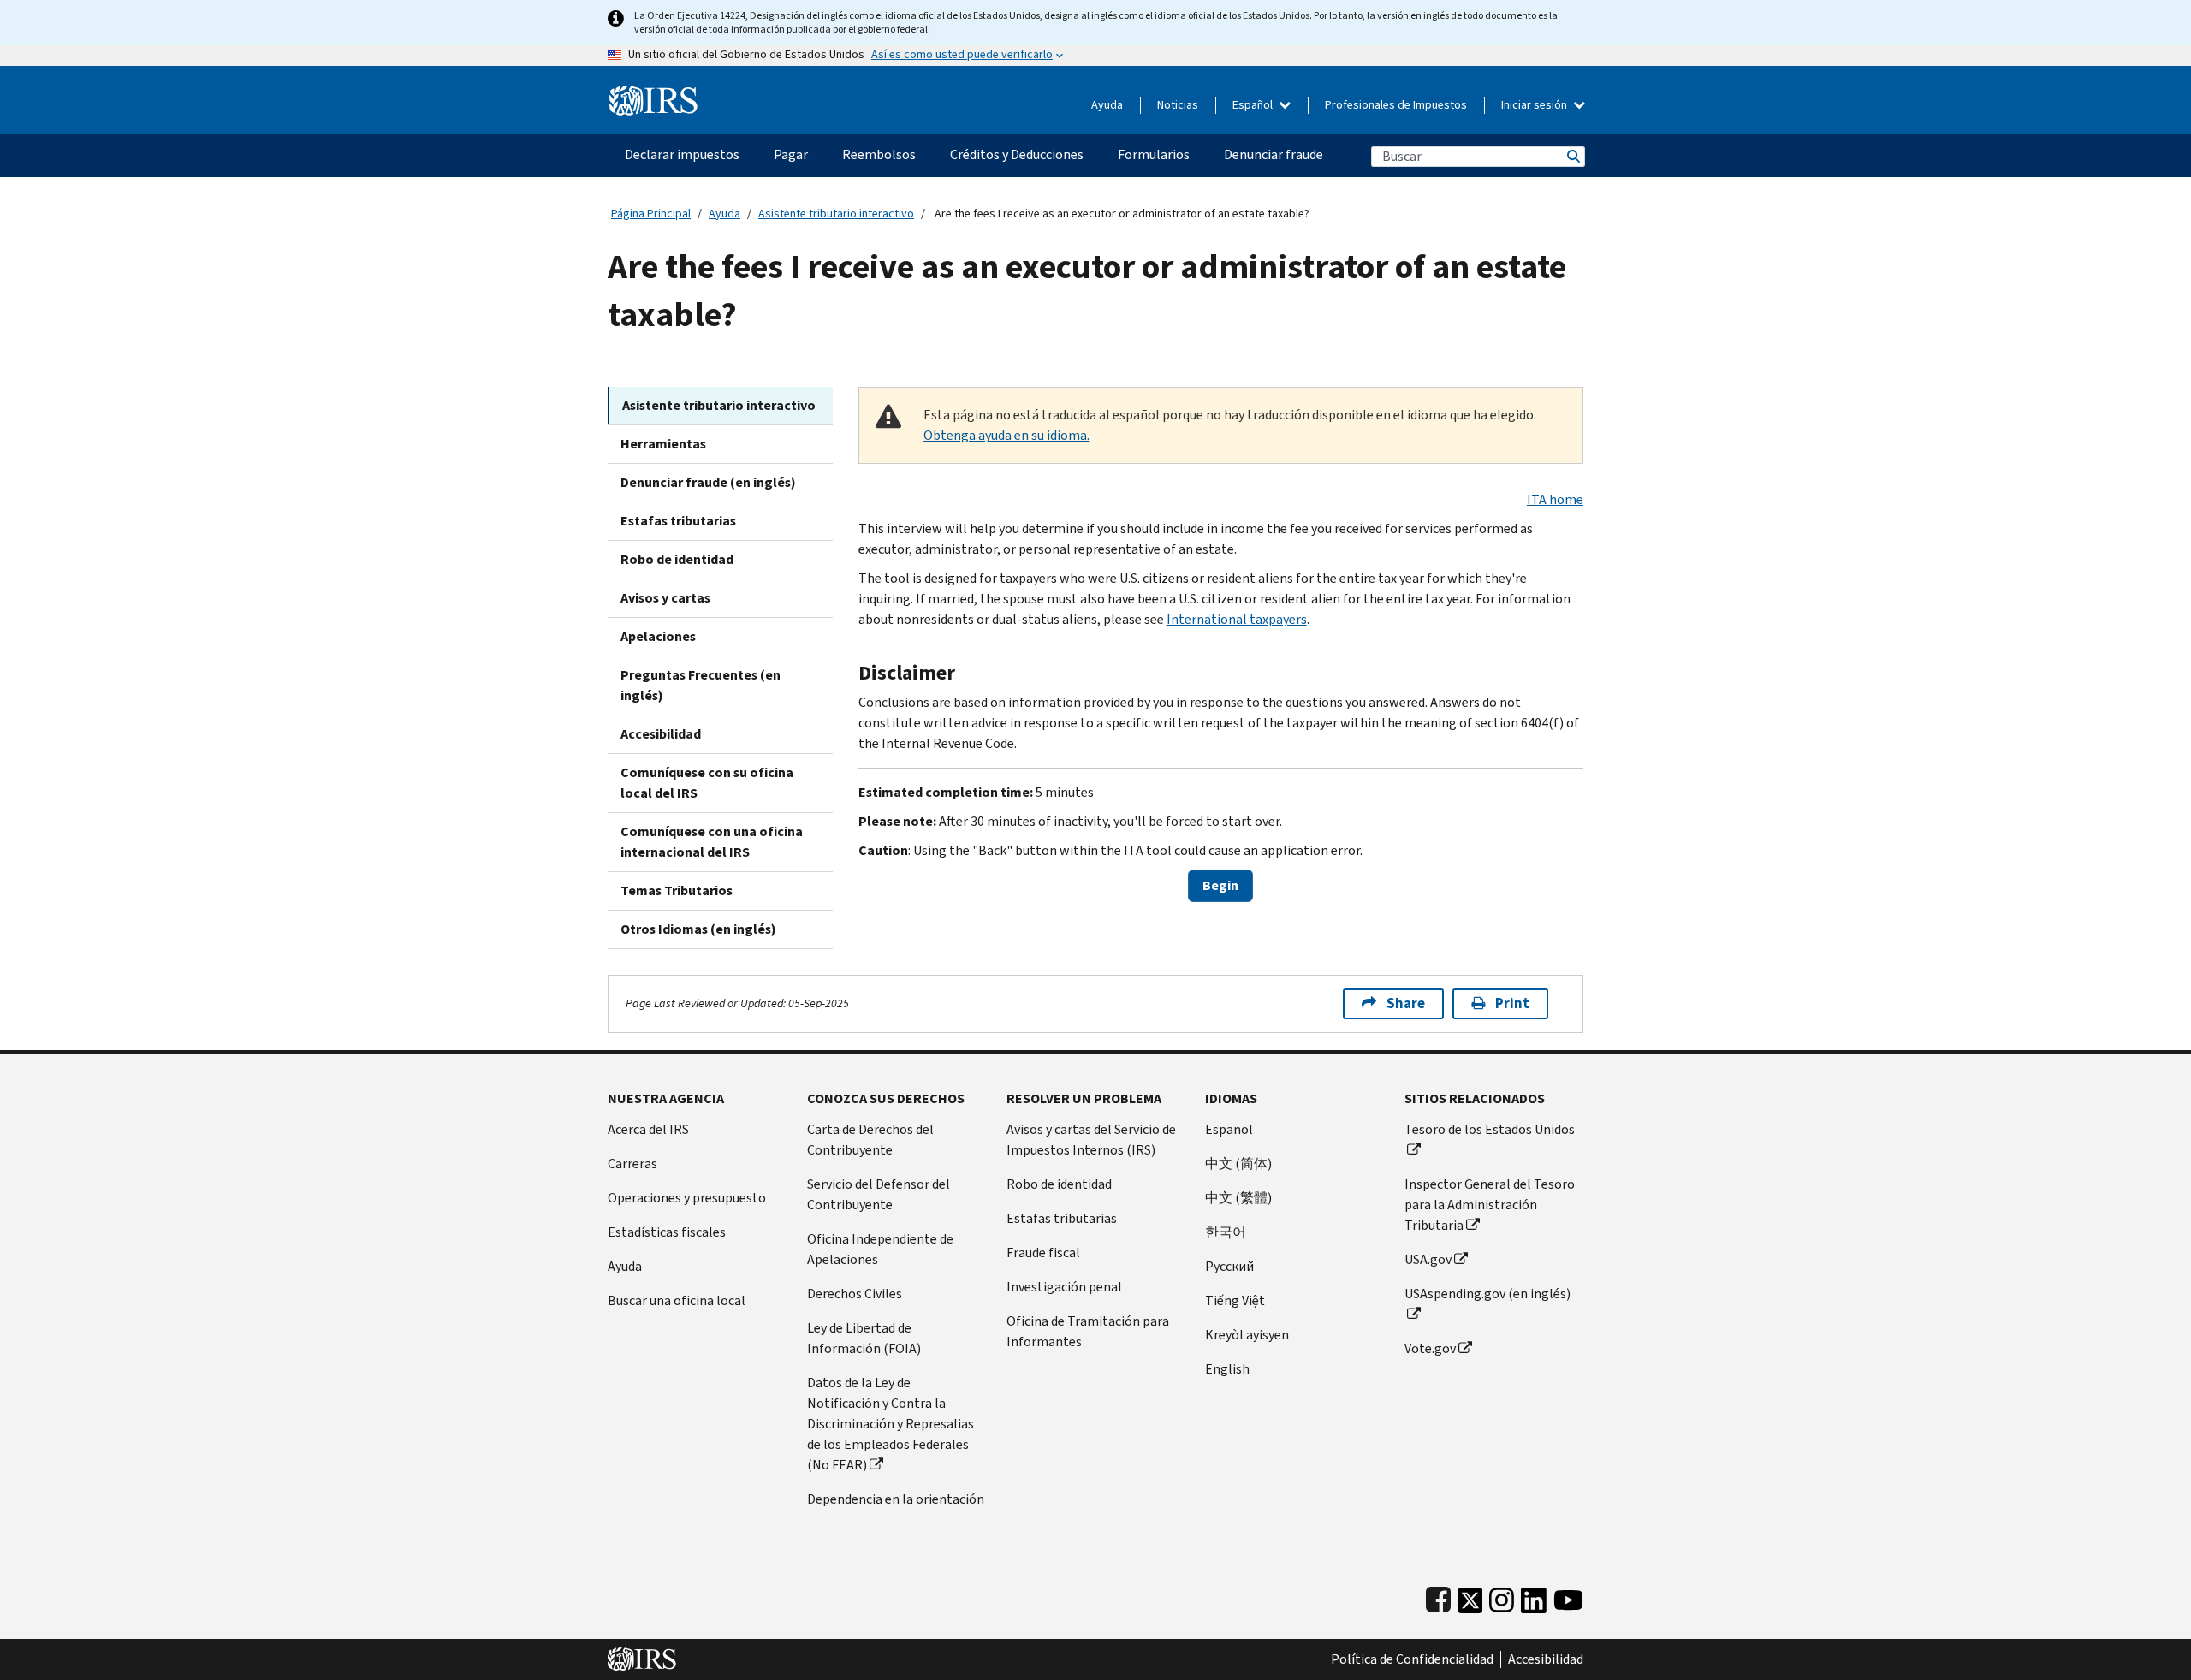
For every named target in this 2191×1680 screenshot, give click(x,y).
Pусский (1229, 1266)
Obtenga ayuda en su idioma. (1006, 435)
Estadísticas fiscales (667, 1232)
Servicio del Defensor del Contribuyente (879, 1194)
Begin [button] (1220, 885)
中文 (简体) (1238, 1164)
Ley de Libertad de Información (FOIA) (864, 1338)
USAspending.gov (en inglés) (1487, 1294)
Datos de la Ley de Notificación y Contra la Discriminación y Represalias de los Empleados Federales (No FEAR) (891, 1424)
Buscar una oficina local (677, 1300)
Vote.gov (1430, 1348)
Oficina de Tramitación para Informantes (1088, 1331)
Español (1254, 105)
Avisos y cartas (665, 598)
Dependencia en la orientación (896, 1499)
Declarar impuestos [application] (682, 154)
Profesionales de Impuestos (1396, 105)
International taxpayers (1237, 619)
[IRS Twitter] (1470, 1597)
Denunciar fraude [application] (1274, 154)
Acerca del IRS (648, 1129)
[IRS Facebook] (1438, 1597)
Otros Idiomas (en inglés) (698, 929)
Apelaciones (658, 636)
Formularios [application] (1154, 154)
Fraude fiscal (1043, 1253)
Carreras (632, 1164)
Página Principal (651, 214)
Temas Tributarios (677, 890)
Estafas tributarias (678, 521)
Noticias (1178, 105)
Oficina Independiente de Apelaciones (880, 1249)
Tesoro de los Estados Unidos (1490, 1129)
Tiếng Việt (1235, 1300)
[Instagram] (1502, 1597)
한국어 (1226, 1232)
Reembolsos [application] (879, 154)
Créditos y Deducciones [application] (1017, 154)
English (1227, 1369)
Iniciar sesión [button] (1535, 105)
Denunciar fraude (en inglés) (708, 482)
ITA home (1555, 499)
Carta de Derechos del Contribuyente (870, 1140)
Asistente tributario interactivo (836, 214)
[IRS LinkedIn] (1534, 1597)
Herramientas (663, 444)
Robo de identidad (677, 559)
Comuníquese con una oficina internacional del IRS (712, 842)
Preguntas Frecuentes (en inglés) (701, 685)
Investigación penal (1064, 1287)
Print (1512, 1003)
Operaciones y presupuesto (687, 1198)
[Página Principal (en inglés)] (653, 94)
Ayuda (1107, 105)
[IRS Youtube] (1568, 1597)
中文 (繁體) (1238, 1198)
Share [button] (1406, 1003)
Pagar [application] (791, 154)
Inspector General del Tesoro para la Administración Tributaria (1490, 1205)
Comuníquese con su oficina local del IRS (707, 783)
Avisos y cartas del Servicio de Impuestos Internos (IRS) (1091, 1140)
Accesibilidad (661, 734)
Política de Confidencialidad (1412, 1659)
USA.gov (1428, 1259)
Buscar (1572, 156)
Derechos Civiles (855, 1294)
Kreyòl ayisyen (1247, 1335)
